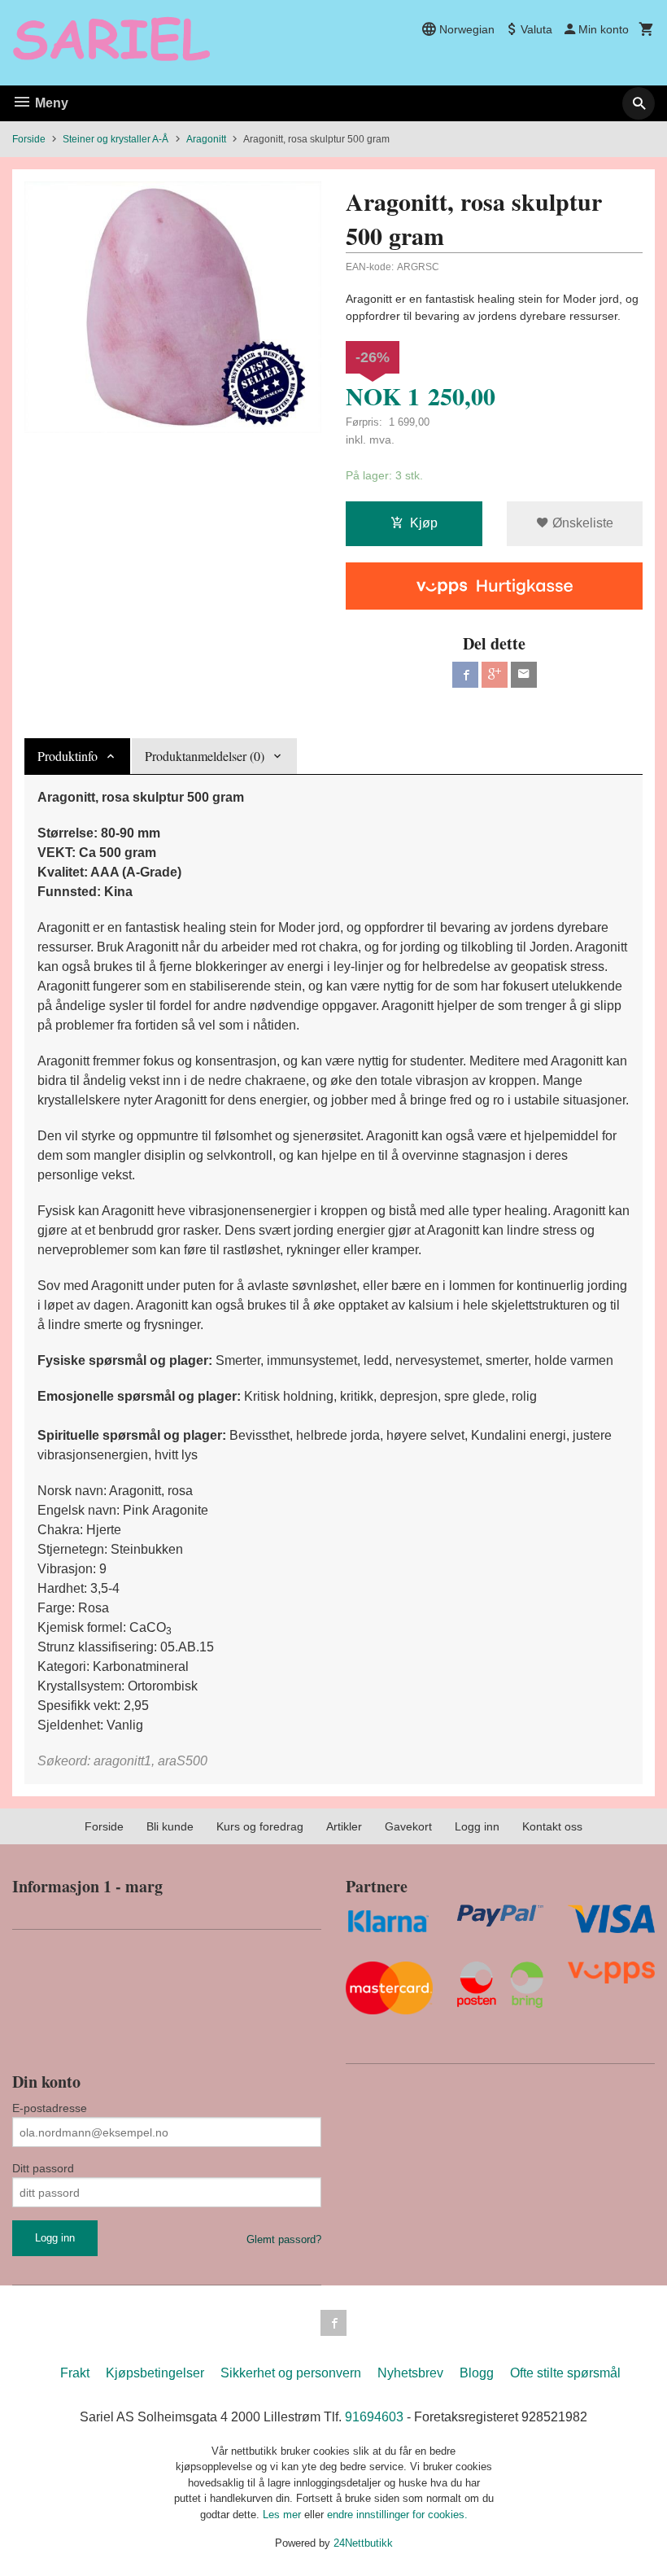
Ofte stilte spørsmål (565, 2373)
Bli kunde (170, 1826)
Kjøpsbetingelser (155, 2373)
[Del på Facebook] (465, 675)
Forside (29, 139)
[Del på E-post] (524, 675)
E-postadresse (50, 2108)
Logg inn (477, 1826)
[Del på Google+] (495, 675)
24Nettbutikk (363, 2543)
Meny (50, 103)
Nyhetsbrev (410, 2373)
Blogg (477, 2373)
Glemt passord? (284, 2239)
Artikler (344, 1826)
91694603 (374, 2417)
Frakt (75, 2373)
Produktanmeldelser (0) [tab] (205, 756)
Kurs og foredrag (260, 1826)
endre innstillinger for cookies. (397, 2515)
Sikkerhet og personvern (291, 2373)
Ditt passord (43, 2168)
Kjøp (424, 523)
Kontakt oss (552, 1826)
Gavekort (408, 1826)
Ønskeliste (581, 523)
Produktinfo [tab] (68, 756)
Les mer (283, 2515)
